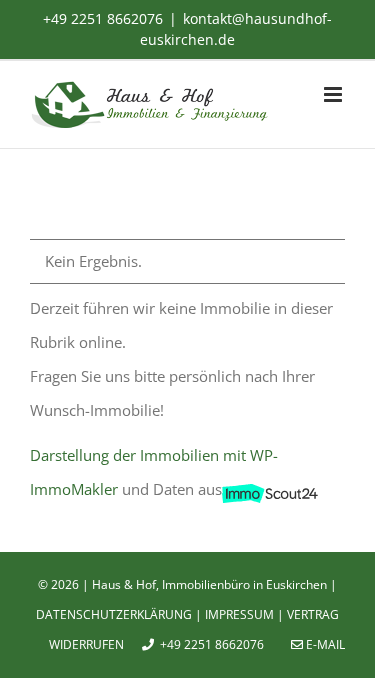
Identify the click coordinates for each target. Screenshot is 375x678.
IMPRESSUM (239, 614)
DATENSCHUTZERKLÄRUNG (114, 614)
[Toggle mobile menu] (334, 94)
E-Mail (324, 644)
